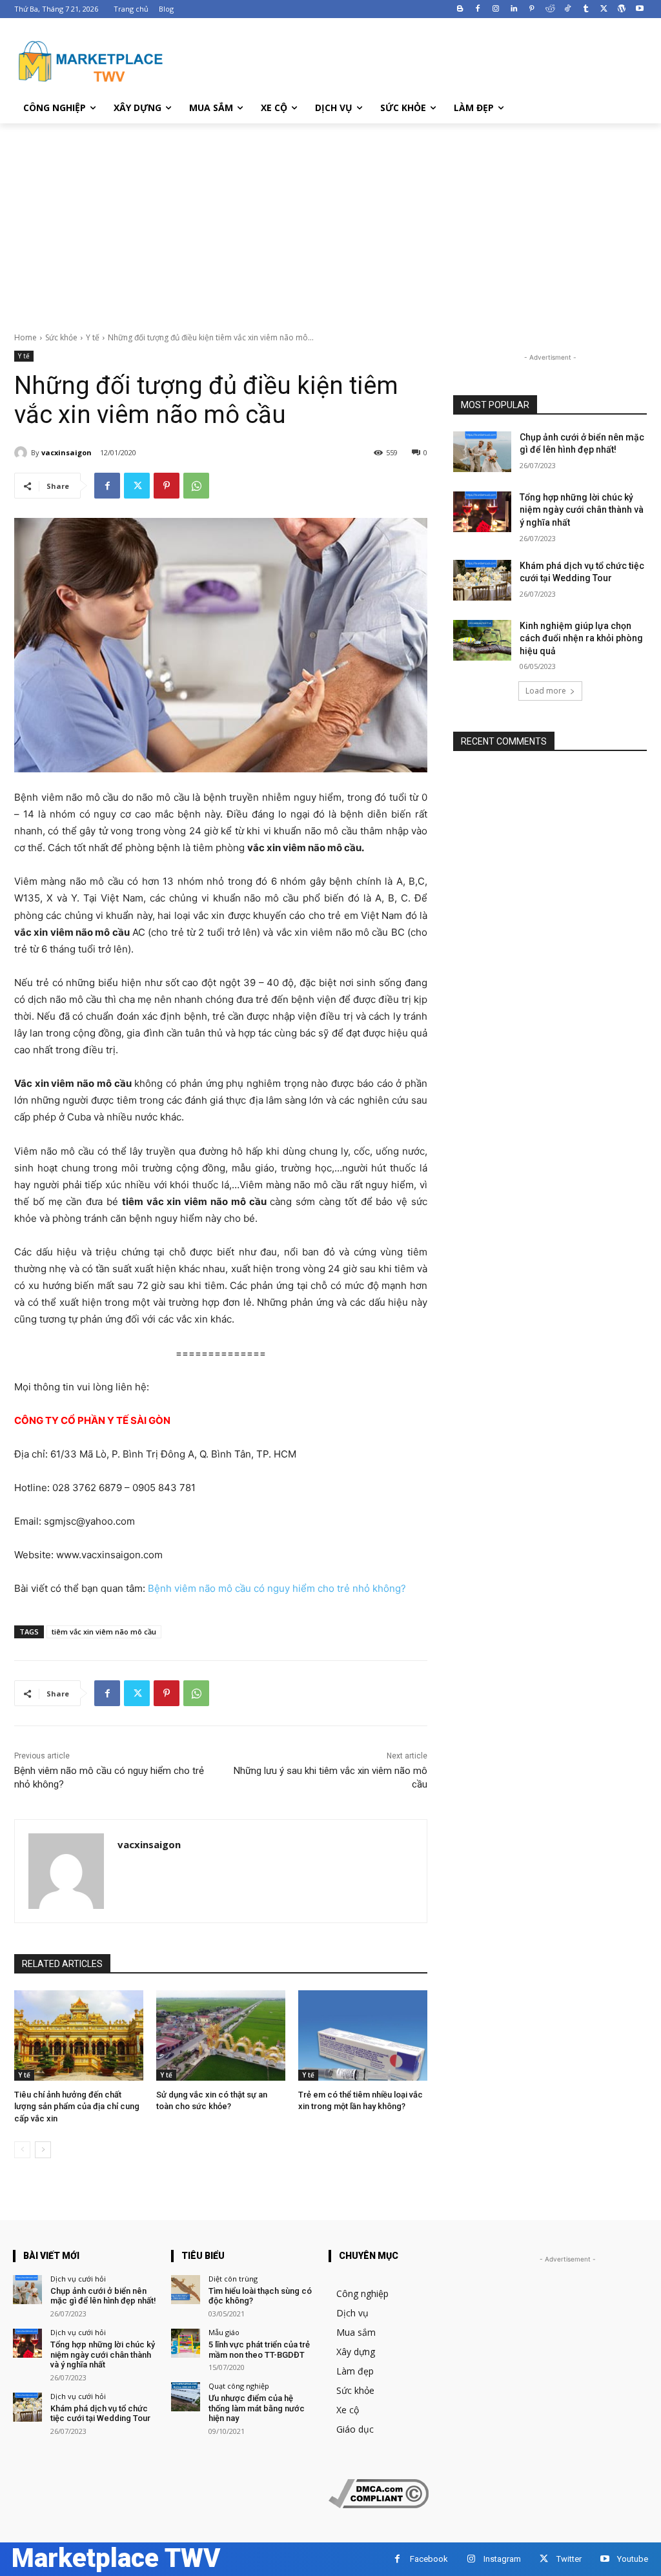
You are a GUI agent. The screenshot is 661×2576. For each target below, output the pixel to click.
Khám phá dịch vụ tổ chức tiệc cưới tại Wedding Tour (100, 2414)
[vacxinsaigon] (23, 453)
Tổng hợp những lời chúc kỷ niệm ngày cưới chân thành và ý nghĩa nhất (582, 510)
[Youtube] (639, 9)
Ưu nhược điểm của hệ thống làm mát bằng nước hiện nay (257, 2408)
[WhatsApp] (196, 486)
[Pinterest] (532, 9)
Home (25, 337)
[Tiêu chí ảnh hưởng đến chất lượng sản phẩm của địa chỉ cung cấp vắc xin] (79, 2035)
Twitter (569, 2559)
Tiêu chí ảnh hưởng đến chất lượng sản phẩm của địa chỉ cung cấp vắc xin (77, 2106)
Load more (546, 691)
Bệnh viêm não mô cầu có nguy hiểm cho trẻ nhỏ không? (277, 1588)
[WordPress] (621, 9)
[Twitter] (604, 9)
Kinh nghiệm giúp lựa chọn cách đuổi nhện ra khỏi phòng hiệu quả (581, 638)
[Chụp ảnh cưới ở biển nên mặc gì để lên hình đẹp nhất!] (482, 452)
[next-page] (43, 2150)
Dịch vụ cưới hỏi (78, 2279)
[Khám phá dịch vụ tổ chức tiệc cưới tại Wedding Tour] (482, 580)
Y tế (93, 337)
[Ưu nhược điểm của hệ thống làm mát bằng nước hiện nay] (186, 2397)
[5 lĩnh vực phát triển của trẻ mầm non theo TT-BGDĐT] (186, 2343)
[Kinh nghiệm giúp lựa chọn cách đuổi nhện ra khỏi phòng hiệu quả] (482, 640)
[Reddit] (550, 9)
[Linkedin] (514, 9)
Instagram (502, 2559)
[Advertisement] (330, 220)
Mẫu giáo (224, 2332)
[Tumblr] (586, 9)
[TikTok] (568, 9)
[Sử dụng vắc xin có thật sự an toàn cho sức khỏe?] (221, 2035)
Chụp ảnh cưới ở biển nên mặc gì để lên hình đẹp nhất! (103, 2296)
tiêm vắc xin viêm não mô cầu (104, 1632)
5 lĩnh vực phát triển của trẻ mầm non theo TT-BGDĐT (259, 2350)
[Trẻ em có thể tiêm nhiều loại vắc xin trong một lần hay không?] (363, 2035)
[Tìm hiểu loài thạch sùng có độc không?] (186, 2290)
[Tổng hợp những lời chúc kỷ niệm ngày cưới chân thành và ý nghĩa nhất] (482, 512)
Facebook (429, 2559)
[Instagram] (496, 9)
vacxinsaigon (66, 452)
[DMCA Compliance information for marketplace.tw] (379, 2505)
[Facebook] (478, 9)
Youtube (633, 2559)
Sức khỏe (61, 337)
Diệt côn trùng (233, 2279)
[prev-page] (22, 2150)
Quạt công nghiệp (239, 2386)
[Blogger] (460, 9)
